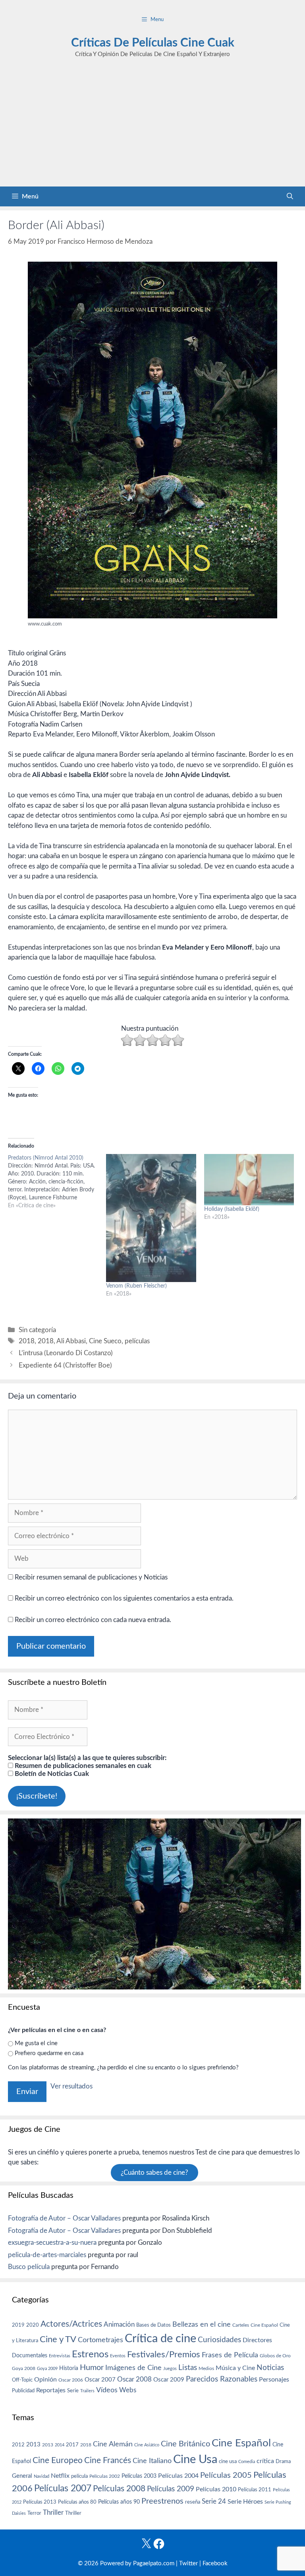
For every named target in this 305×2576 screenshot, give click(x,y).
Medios (206, 2369)
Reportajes (51, 2390)
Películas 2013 (40, 2502)
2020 (33, 2325)
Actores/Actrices (71, 2324)
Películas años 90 (119, 2502)
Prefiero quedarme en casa (49, 2053)
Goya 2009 (47, 2369)
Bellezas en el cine (202, 2324)
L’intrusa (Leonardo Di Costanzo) (66, 1353)
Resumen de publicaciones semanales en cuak (82, 1766)
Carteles (241, 2325)
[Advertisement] (152, 127)
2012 (18, 2445)
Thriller (53, 2513)
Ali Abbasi (71, 1341)
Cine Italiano (152, 2461)
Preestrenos (162, 2501)
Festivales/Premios (164, 2355)
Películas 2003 (139, 2476)
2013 (33, 2445)
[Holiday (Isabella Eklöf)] (249, 1180)
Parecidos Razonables (222, 2379)
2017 (72, 2445)
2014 (60, 2445)
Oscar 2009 (169, 2380)
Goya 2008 (24, 2368)
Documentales (30, 2356)
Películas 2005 (226, 2475)
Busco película (29, 2267)
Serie (73, 2391)
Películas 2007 (63, 2489)
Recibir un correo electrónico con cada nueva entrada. (93, 1620)
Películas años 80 (77, 2502)
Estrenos (90, 2355)
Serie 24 (214, 2502)
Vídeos (107, 2390)
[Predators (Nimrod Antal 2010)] (57, 1182)
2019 (18, 2325)
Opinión (45, 2380)
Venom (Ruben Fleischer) (136, 1286)
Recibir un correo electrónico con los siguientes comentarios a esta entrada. (124, 1598)
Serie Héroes (245, 2502)
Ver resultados (71, 2086)
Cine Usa (195, 2459)
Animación (119, 2324)
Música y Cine (235, 2368)
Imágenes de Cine (133, 2368)
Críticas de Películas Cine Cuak (153, 43)
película (79, 2476)
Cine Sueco (105, 1341)
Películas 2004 (178, 2476)
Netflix (60, 2476)
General (22, 2476)
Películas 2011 (255, 2490)
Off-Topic (22, 2380)
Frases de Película (230, 2355)
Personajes (274, 2380)
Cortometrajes (100, 2340)
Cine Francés (108, 2460)
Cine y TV (58, 2339)
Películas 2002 (105, 2476)
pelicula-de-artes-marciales (47, 2255)
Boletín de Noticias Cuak (51, 1774)
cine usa (228, 2461)
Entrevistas (60, 2356)
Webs (128, 2390)
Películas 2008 (119, 2489)
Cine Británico (185, 2444)
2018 (27, 1341)
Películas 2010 (216, 2489)
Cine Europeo (58, 2460)
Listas (188, 2368)
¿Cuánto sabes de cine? (154, 2173)
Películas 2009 (171, 2489)
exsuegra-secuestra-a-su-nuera (52, 2243)
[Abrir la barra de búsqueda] (290, 196)
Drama (283, 2462)
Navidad (42, 2476)
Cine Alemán (113, 2444)
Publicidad (23, 2391)
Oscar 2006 (71, 2380)
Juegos (170, 2369)
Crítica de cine (160, 2339)
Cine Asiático (147, 2445)
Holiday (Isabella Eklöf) (232, 1209)
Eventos (118, 2356)
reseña (193, 2502)
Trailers (87, 2391)
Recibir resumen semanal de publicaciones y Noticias (90, 1577)
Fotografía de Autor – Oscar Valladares (64, 2218)
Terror (34, 2513)
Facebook (215, 2563)
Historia (69, 2368)
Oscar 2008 (134, 2379)
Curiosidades (219, 2340)
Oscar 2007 (100, 2380)
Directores (257, 2340)
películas (137, 1341)
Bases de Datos (153, 2325)
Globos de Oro (275, 2356)
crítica (265, 2461)
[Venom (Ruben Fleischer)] (151, 1218)
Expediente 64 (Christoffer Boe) (65, 1365)
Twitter (188, 2563)
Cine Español (264, 2325)
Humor (92, 2368)
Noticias (270, 2368)
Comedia (247, 2462)
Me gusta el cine (36, 2043)
